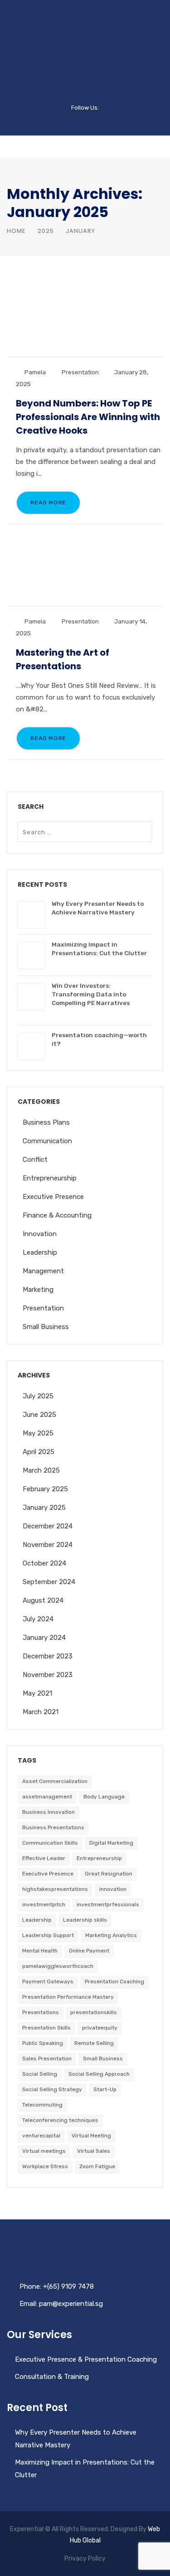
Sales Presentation (47, 2059)
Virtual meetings (44, 2151)
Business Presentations (53, 1827)
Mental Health (40, 1951)
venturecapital (41, 2136)
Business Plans (46, 1122)
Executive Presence (53, 1197)
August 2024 (43, 1600)
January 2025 (44, 1508)
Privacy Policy (85, 2559)
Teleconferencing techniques (60, 2120)
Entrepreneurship (50, 1178)
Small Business (46, 1327)
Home (16, 231)
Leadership (40, 1252)
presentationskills (94, 2012)
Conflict (35, 1160)
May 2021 (37, 1693)
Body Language (104, 1797)
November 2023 (48, 1675)
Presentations (41, 2012)
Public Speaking (43, 2043)
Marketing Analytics (111, 1935)
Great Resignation (109, 1874)
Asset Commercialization (55, 1781)
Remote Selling (94, 2043)
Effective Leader (44, 1858)
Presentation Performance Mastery (68, 1997)
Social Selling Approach (99, 2074)
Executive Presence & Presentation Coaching (86, 2359)
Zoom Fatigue (97, 2166)
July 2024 (38, 1619)
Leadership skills (85, 1920)
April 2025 (39, 1452)
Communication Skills (50, 1843)
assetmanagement (47, 1797)
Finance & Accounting (57, 1215)
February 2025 (45, 1489)
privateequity (100, 2028)
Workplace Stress (45, 2166)
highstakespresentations (55, 1889)
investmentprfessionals (108, 1904)
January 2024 (44, 1638)
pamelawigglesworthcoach (58, 1966)
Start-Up (105, 2089)
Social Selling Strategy (52, 2089)
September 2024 (49, 1582)
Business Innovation (49, 1812)
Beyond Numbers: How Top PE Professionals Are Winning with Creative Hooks (88, 417)
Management (43, 1271)
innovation (113, 1889)
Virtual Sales (94, 2151)
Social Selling (40, 2074)
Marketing (38, 1290)
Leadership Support (48, 1935)
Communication (47, 1141)
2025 (46, 231)
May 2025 (38, 1433)
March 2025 (41, 1470)
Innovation (40, 1234)
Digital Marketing (111, 1843)
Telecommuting (42, 2105)
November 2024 (48, 1545)
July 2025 (38, 1396)
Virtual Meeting (91, 2136)
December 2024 (48, 1526)
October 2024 (44, 1563)
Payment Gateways (48, 1982)
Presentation (80, 372)
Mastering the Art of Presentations (63, 659)
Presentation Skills (46, 2028)
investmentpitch (44, 1904)
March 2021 (41, 1712)
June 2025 (39, 1415)
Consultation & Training (52, 2377)
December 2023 (48, 1656)
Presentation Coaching (114, 1982)
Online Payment (89, 1951)
